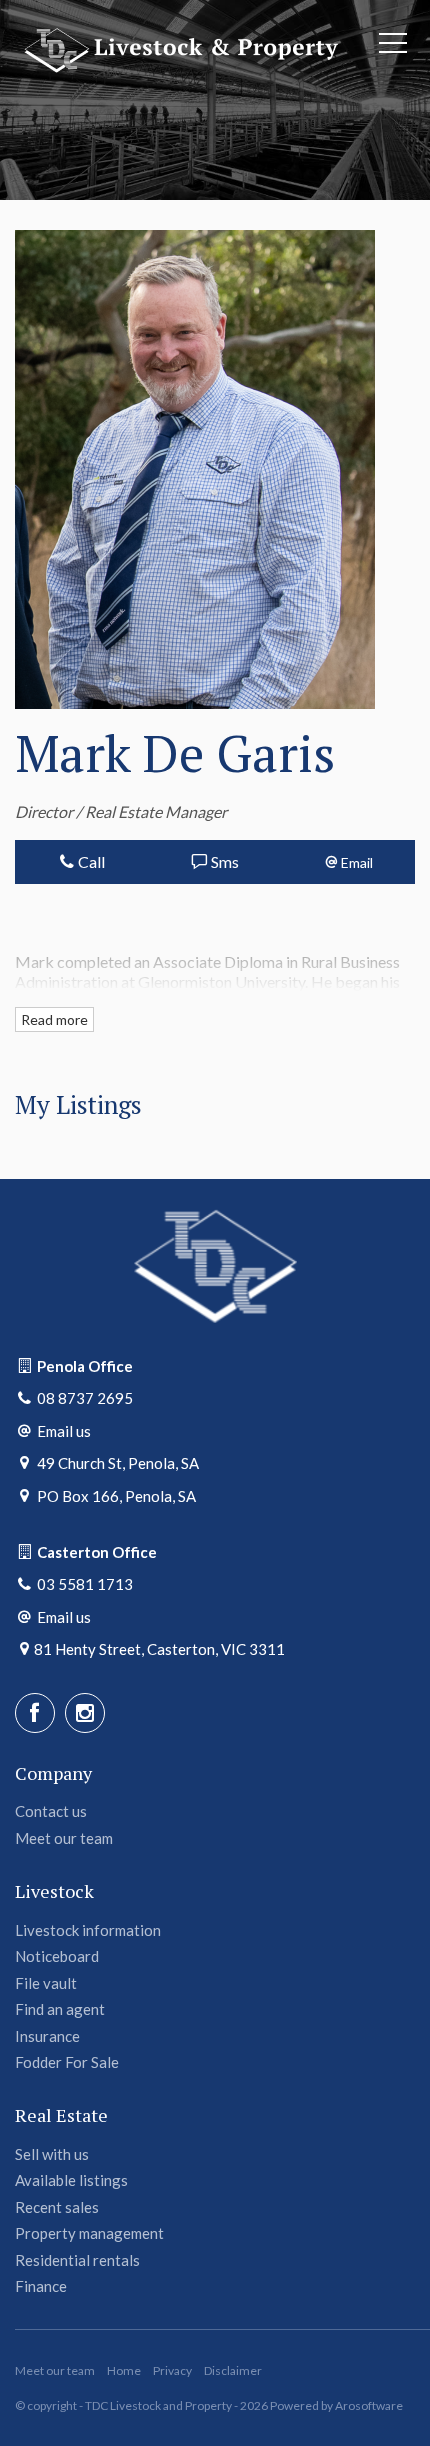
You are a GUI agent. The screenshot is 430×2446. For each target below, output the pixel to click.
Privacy (172, 2370)
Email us (64, 1431)
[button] (349, 861)
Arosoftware (369, 2405)
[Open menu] (393, 43)
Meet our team (55, 2370)
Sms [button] (223, 861)
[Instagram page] (85, 1713)
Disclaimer (233, 2370)
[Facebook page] (35, 1713)
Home (124, 2370)
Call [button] (90, 861)
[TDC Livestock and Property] (179, 47)
